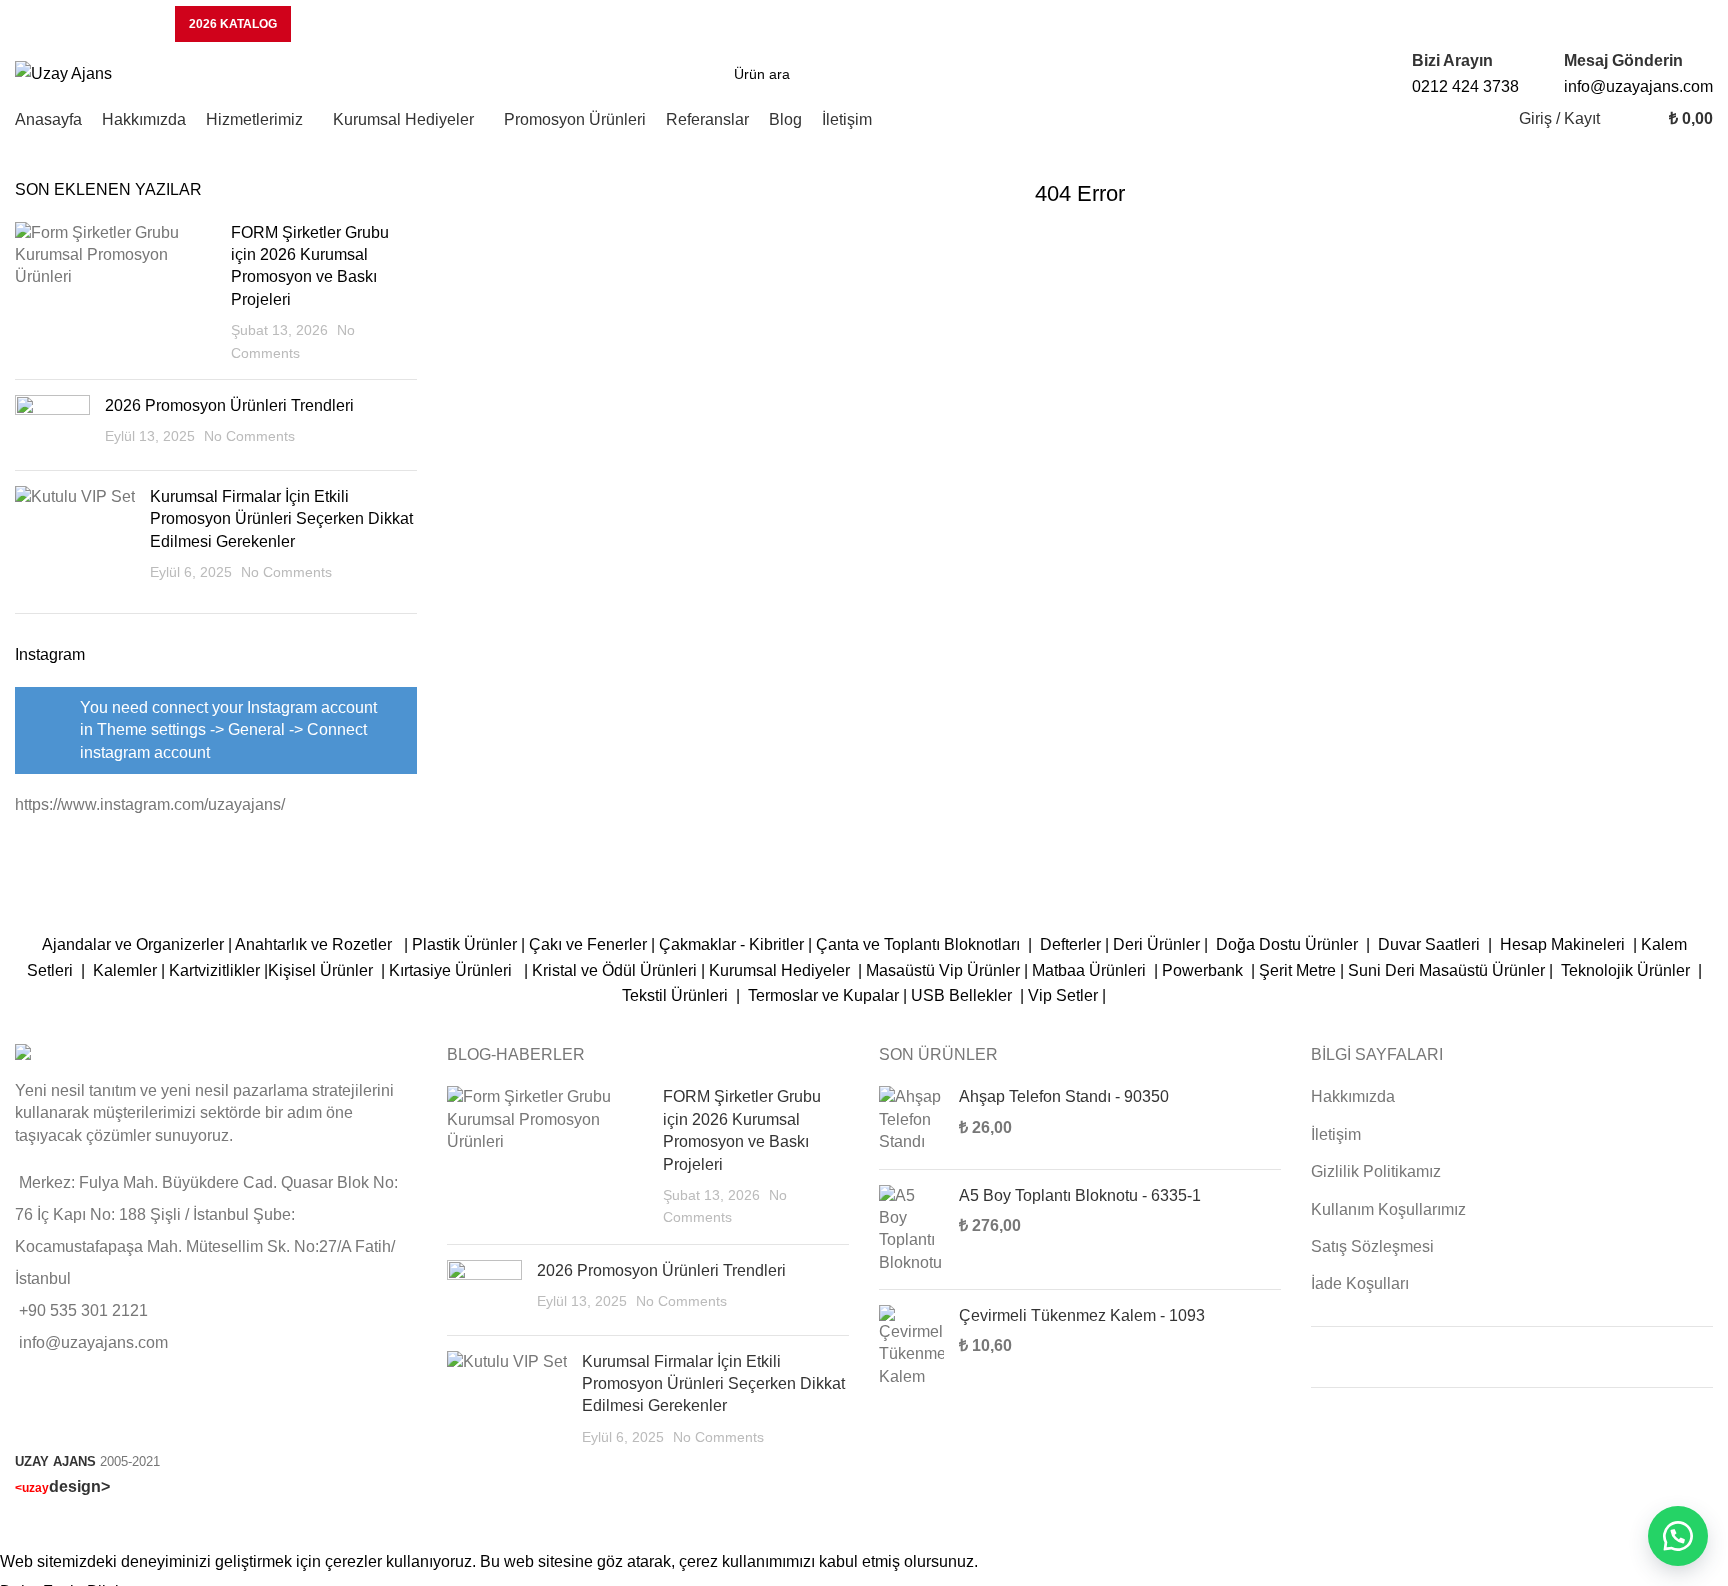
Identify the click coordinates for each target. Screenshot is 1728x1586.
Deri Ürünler (1156, 944)
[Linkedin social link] (1637, 24)
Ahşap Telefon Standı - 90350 (1064, 1096)
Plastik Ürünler (464, 944)
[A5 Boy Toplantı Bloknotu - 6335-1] (911, 1230)
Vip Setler (1063, 995)
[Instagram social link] (1541, 24)
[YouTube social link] (1589, 24)
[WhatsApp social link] (1685, 24)
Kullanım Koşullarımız (1388, 1209)
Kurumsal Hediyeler (779, 970)
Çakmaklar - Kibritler (731, 944)
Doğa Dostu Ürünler (1289, 944)
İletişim (1336, 1134)
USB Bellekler (961, 995)
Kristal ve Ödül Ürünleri (614, 970)
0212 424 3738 (1465, 86)
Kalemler (125, 970)
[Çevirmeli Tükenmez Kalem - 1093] (911, 1346)
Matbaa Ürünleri (1089, 970)
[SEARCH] (986, 74)
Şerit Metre (1297, 970)
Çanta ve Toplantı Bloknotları (918, 944)
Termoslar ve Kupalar (823, 995)
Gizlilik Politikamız (1376, 1171)
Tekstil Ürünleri (677, 995)
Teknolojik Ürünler (1627, 970)
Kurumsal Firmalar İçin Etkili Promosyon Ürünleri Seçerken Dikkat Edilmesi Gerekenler (281, 519)
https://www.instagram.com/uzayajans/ (150, 804)
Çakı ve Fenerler (588, 944)
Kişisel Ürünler (322, 970)
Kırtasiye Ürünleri (454, 970)
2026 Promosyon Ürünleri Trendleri (229, 405)
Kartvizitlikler (214, 970)
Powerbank (1204, 970)
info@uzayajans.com (1638, 86)
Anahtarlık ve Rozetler (317, 944)
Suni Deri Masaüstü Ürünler (1446, 970)
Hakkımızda (1353, 1096)
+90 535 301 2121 (83, 1310)
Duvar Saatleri (1433, 944)
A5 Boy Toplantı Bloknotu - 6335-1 (1080, 1195)
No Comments (249, 436)
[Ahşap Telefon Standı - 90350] (911, 1119)
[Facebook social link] (1445, 24)
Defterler (1070, 944)
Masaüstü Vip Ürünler (943, 970)
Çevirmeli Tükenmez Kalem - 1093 (1082, 1315)
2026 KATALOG (233, 24)
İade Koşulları (1360, 1283)
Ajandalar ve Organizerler (133, 944)
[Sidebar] (25, 1524)
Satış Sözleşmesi (1372, 1246)
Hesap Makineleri (1562, 944)
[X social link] (1493, 24)
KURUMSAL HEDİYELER (85, 24)
